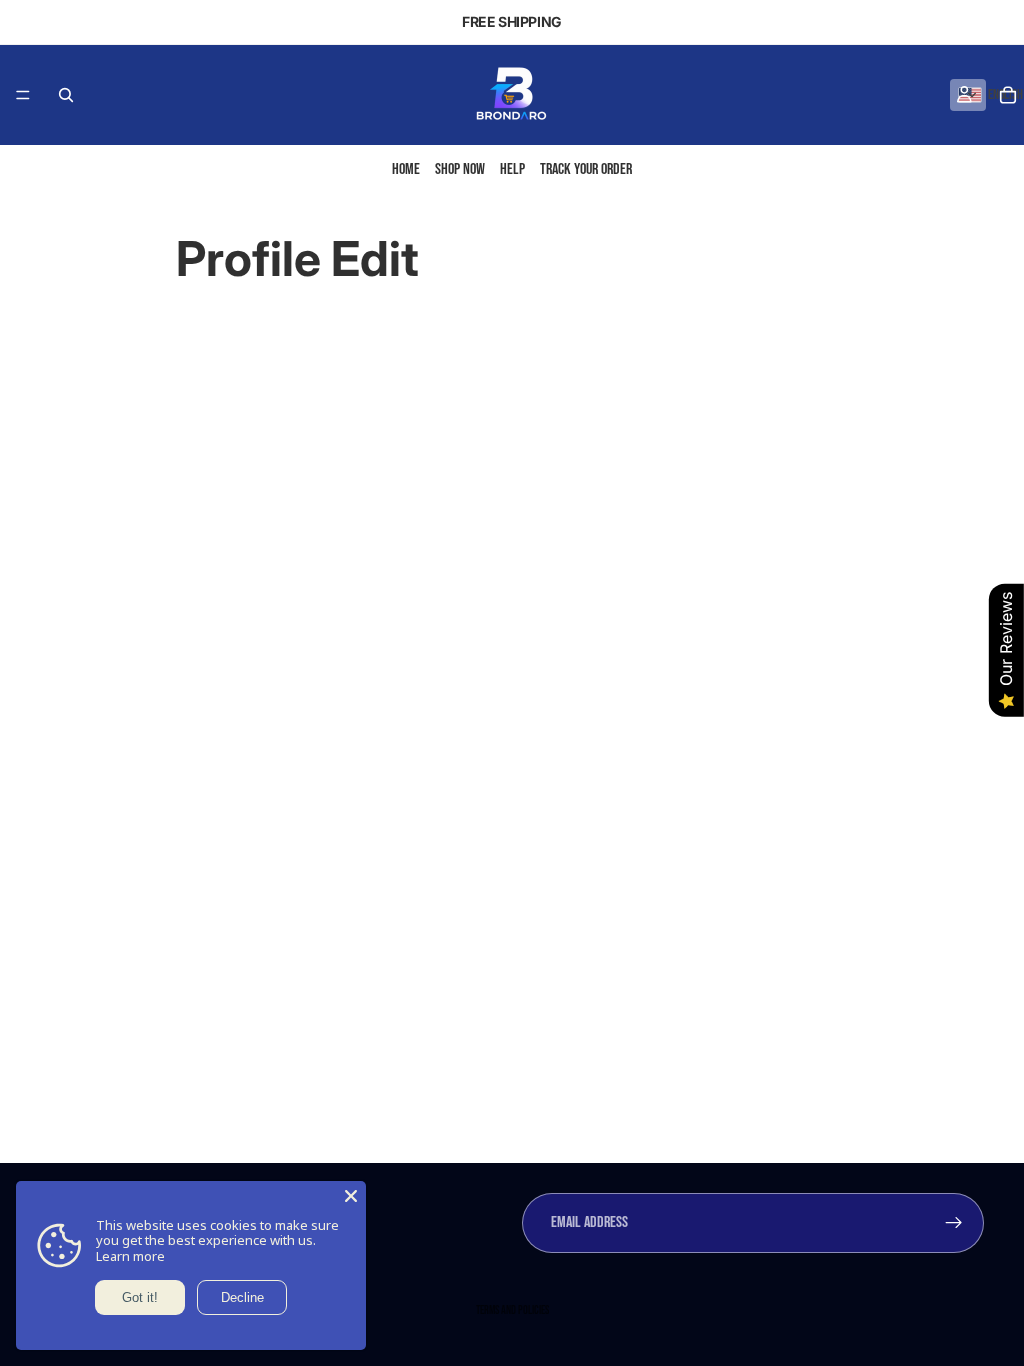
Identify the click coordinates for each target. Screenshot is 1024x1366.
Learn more (130, 1256)
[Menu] (23, 95)
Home (406, 169)
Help (512, 169)
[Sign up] (954, 1223)
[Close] (351, 1196)
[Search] (66, 95)
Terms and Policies (512, 1310)
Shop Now (460, 169)
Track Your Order (586, 169)
